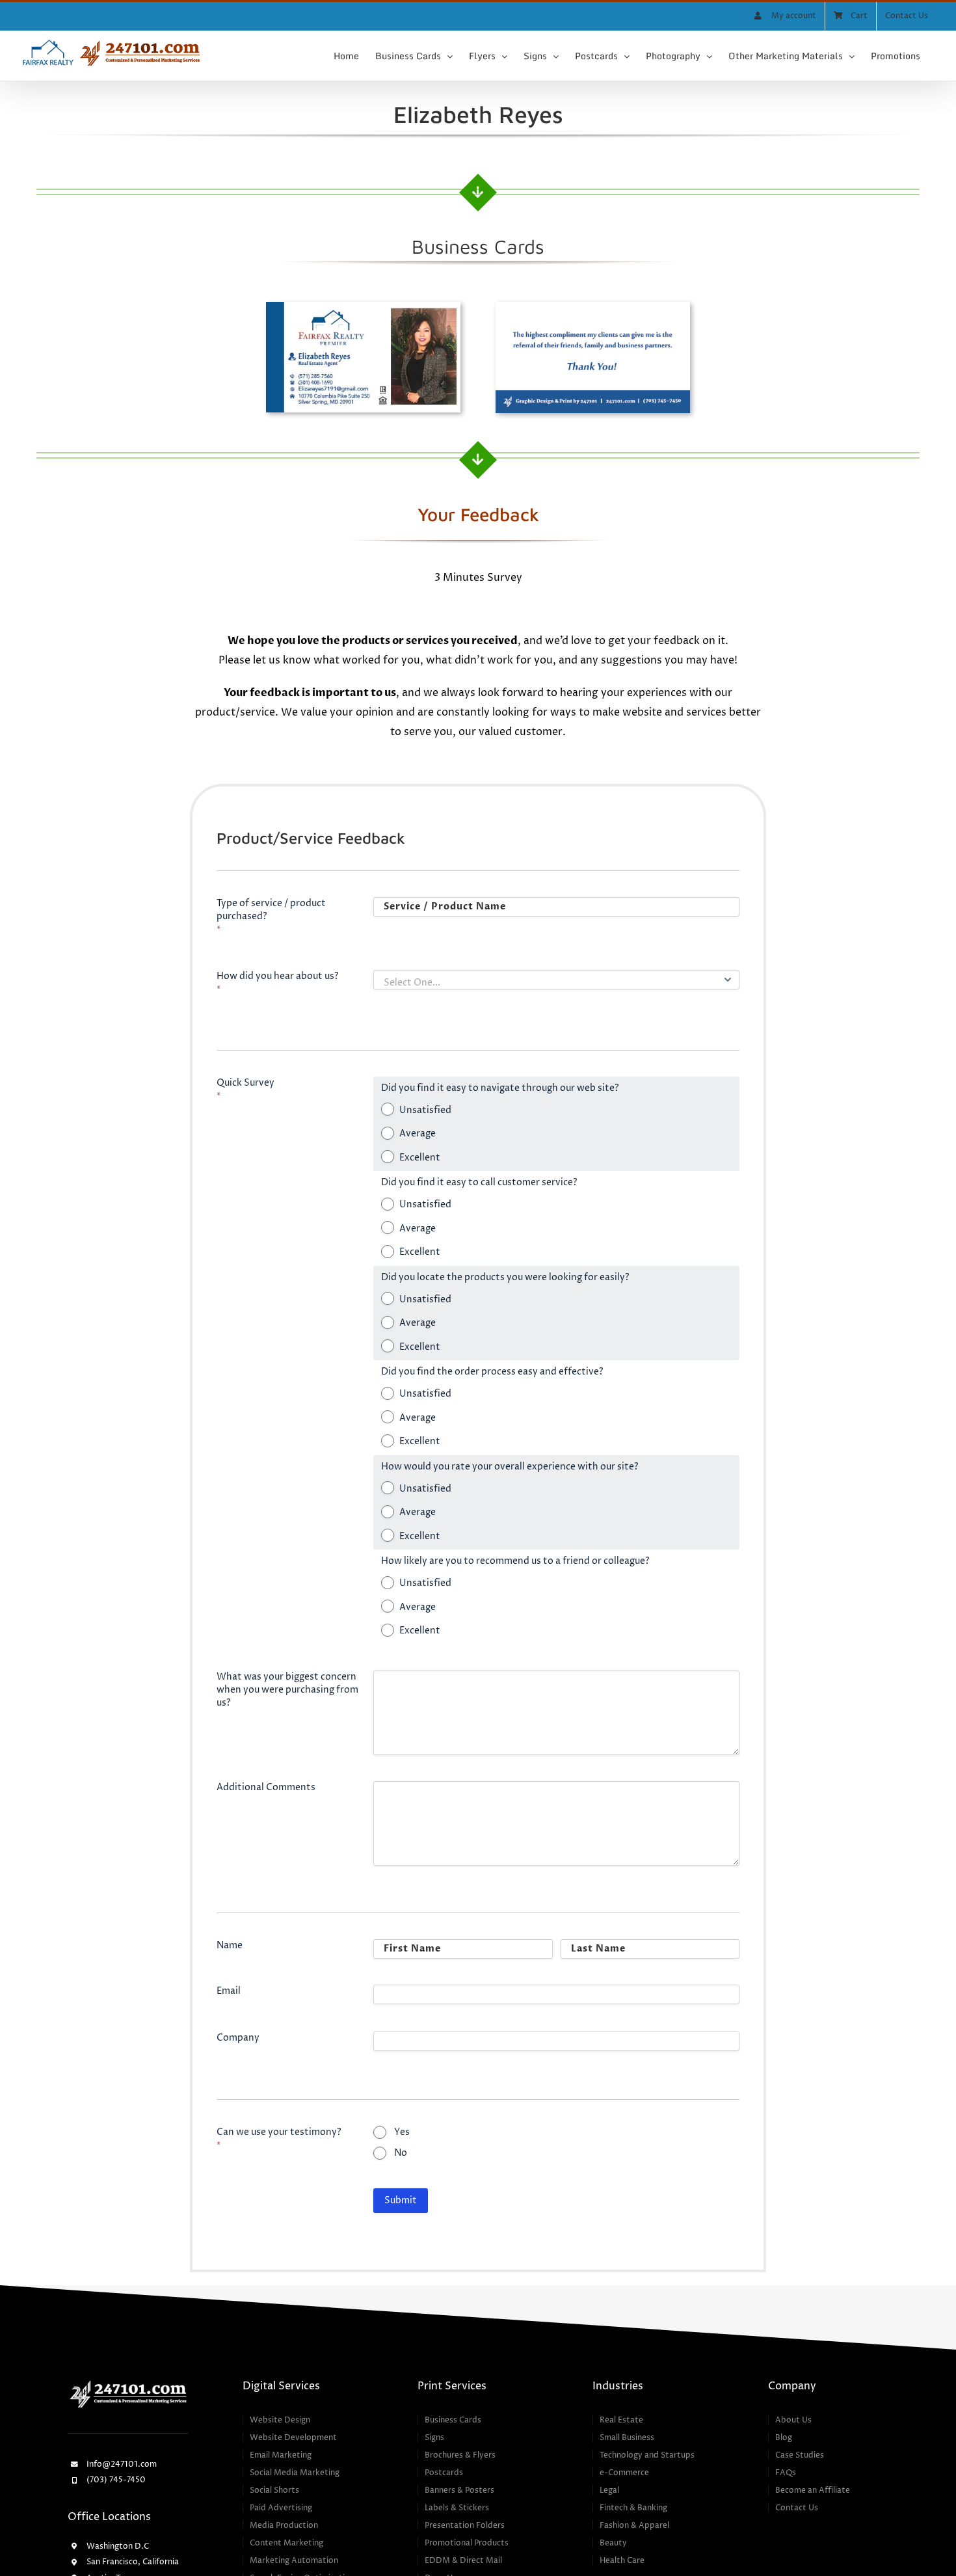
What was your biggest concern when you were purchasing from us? (287, 1690)
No (401, 2153)
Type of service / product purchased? (271, 916)
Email (229, 1991)
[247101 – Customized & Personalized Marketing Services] (128, 2383)
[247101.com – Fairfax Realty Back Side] (593, 307)
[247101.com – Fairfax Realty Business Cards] (363, 307)
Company (238, 2038)
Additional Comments (266, 1787)
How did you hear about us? (278, 983)
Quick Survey (246, 1089)
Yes (402, 2132)
